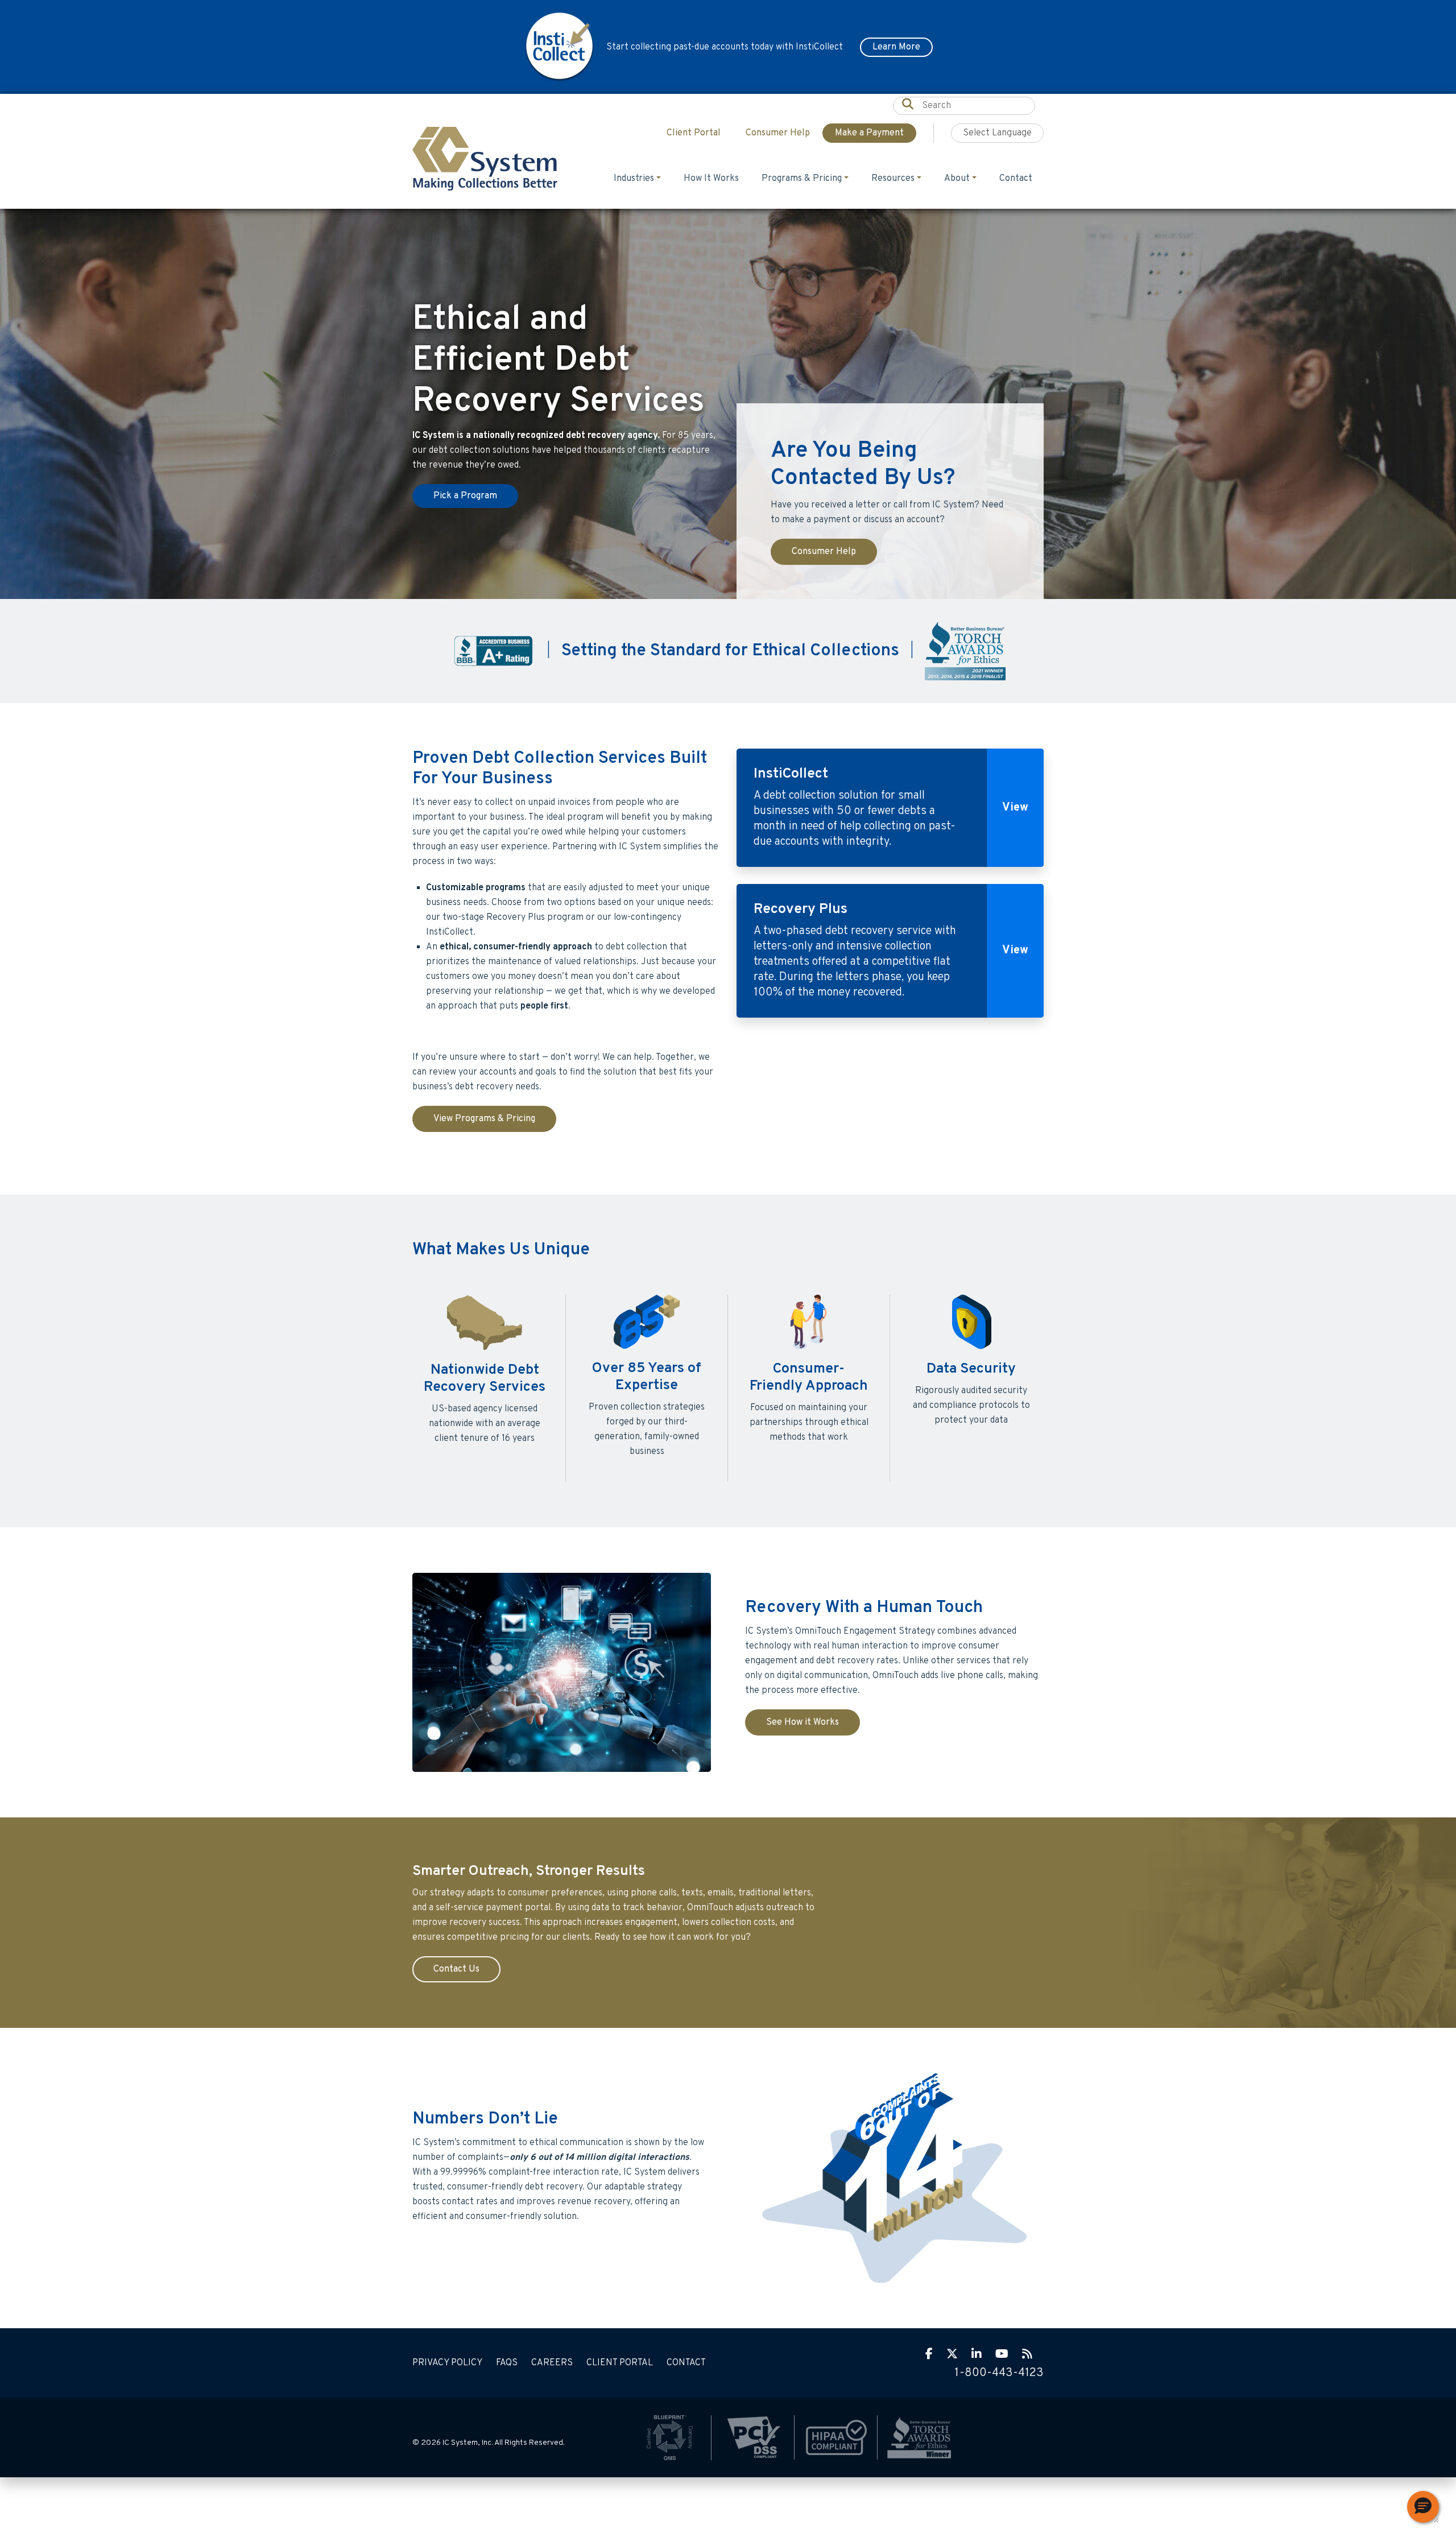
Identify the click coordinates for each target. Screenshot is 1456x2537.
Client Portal (620, 2363)
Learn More (896, 47)
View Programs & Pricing (484, 1119)
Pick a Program (465, 496)
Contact (1016, 179)
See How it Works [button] (803, 1722)
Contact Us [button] (456, 1969)
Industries (634, 179)
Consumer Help (824, 552)
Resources (893, 179)
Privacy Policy (447, 2363)
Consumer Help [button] (778, 133)
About (957, 179)
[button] (1423, 2507)
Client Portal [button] (694, 133)
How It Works (711, 179)
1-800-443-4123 (999, 2373)
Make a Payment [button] (869, 133)
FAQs (507, 2363)
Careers (552, 2363)
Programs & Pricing (802, 179)
